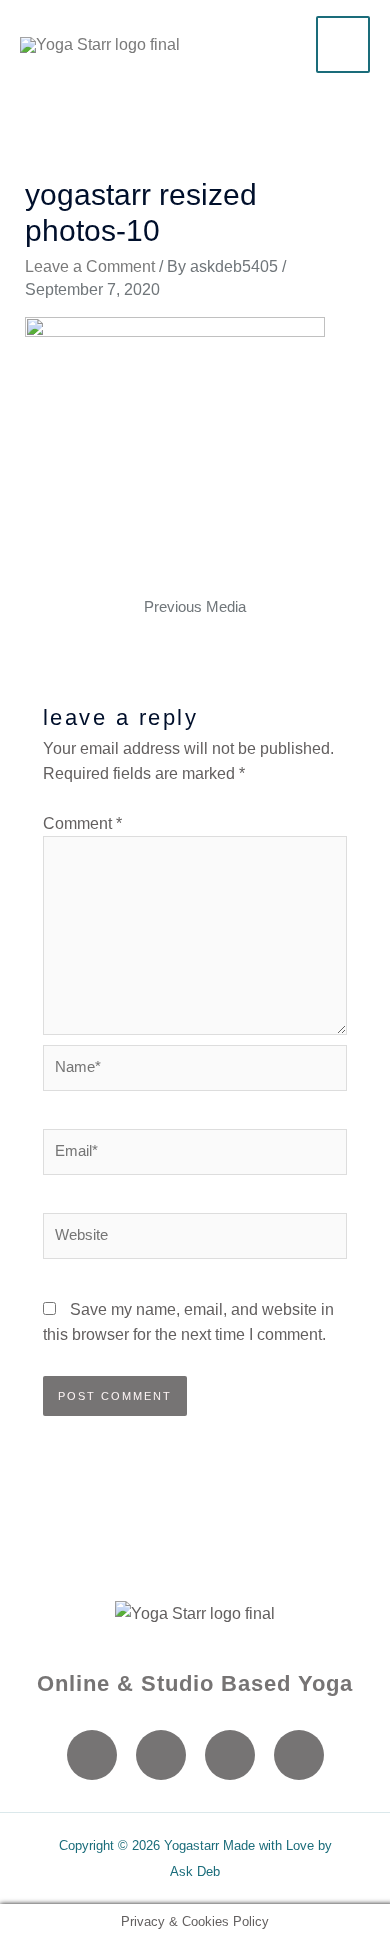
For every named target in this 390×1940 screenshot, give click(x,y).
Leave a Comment (90, 266)
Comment (82, 823)
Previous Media (195, 607)
